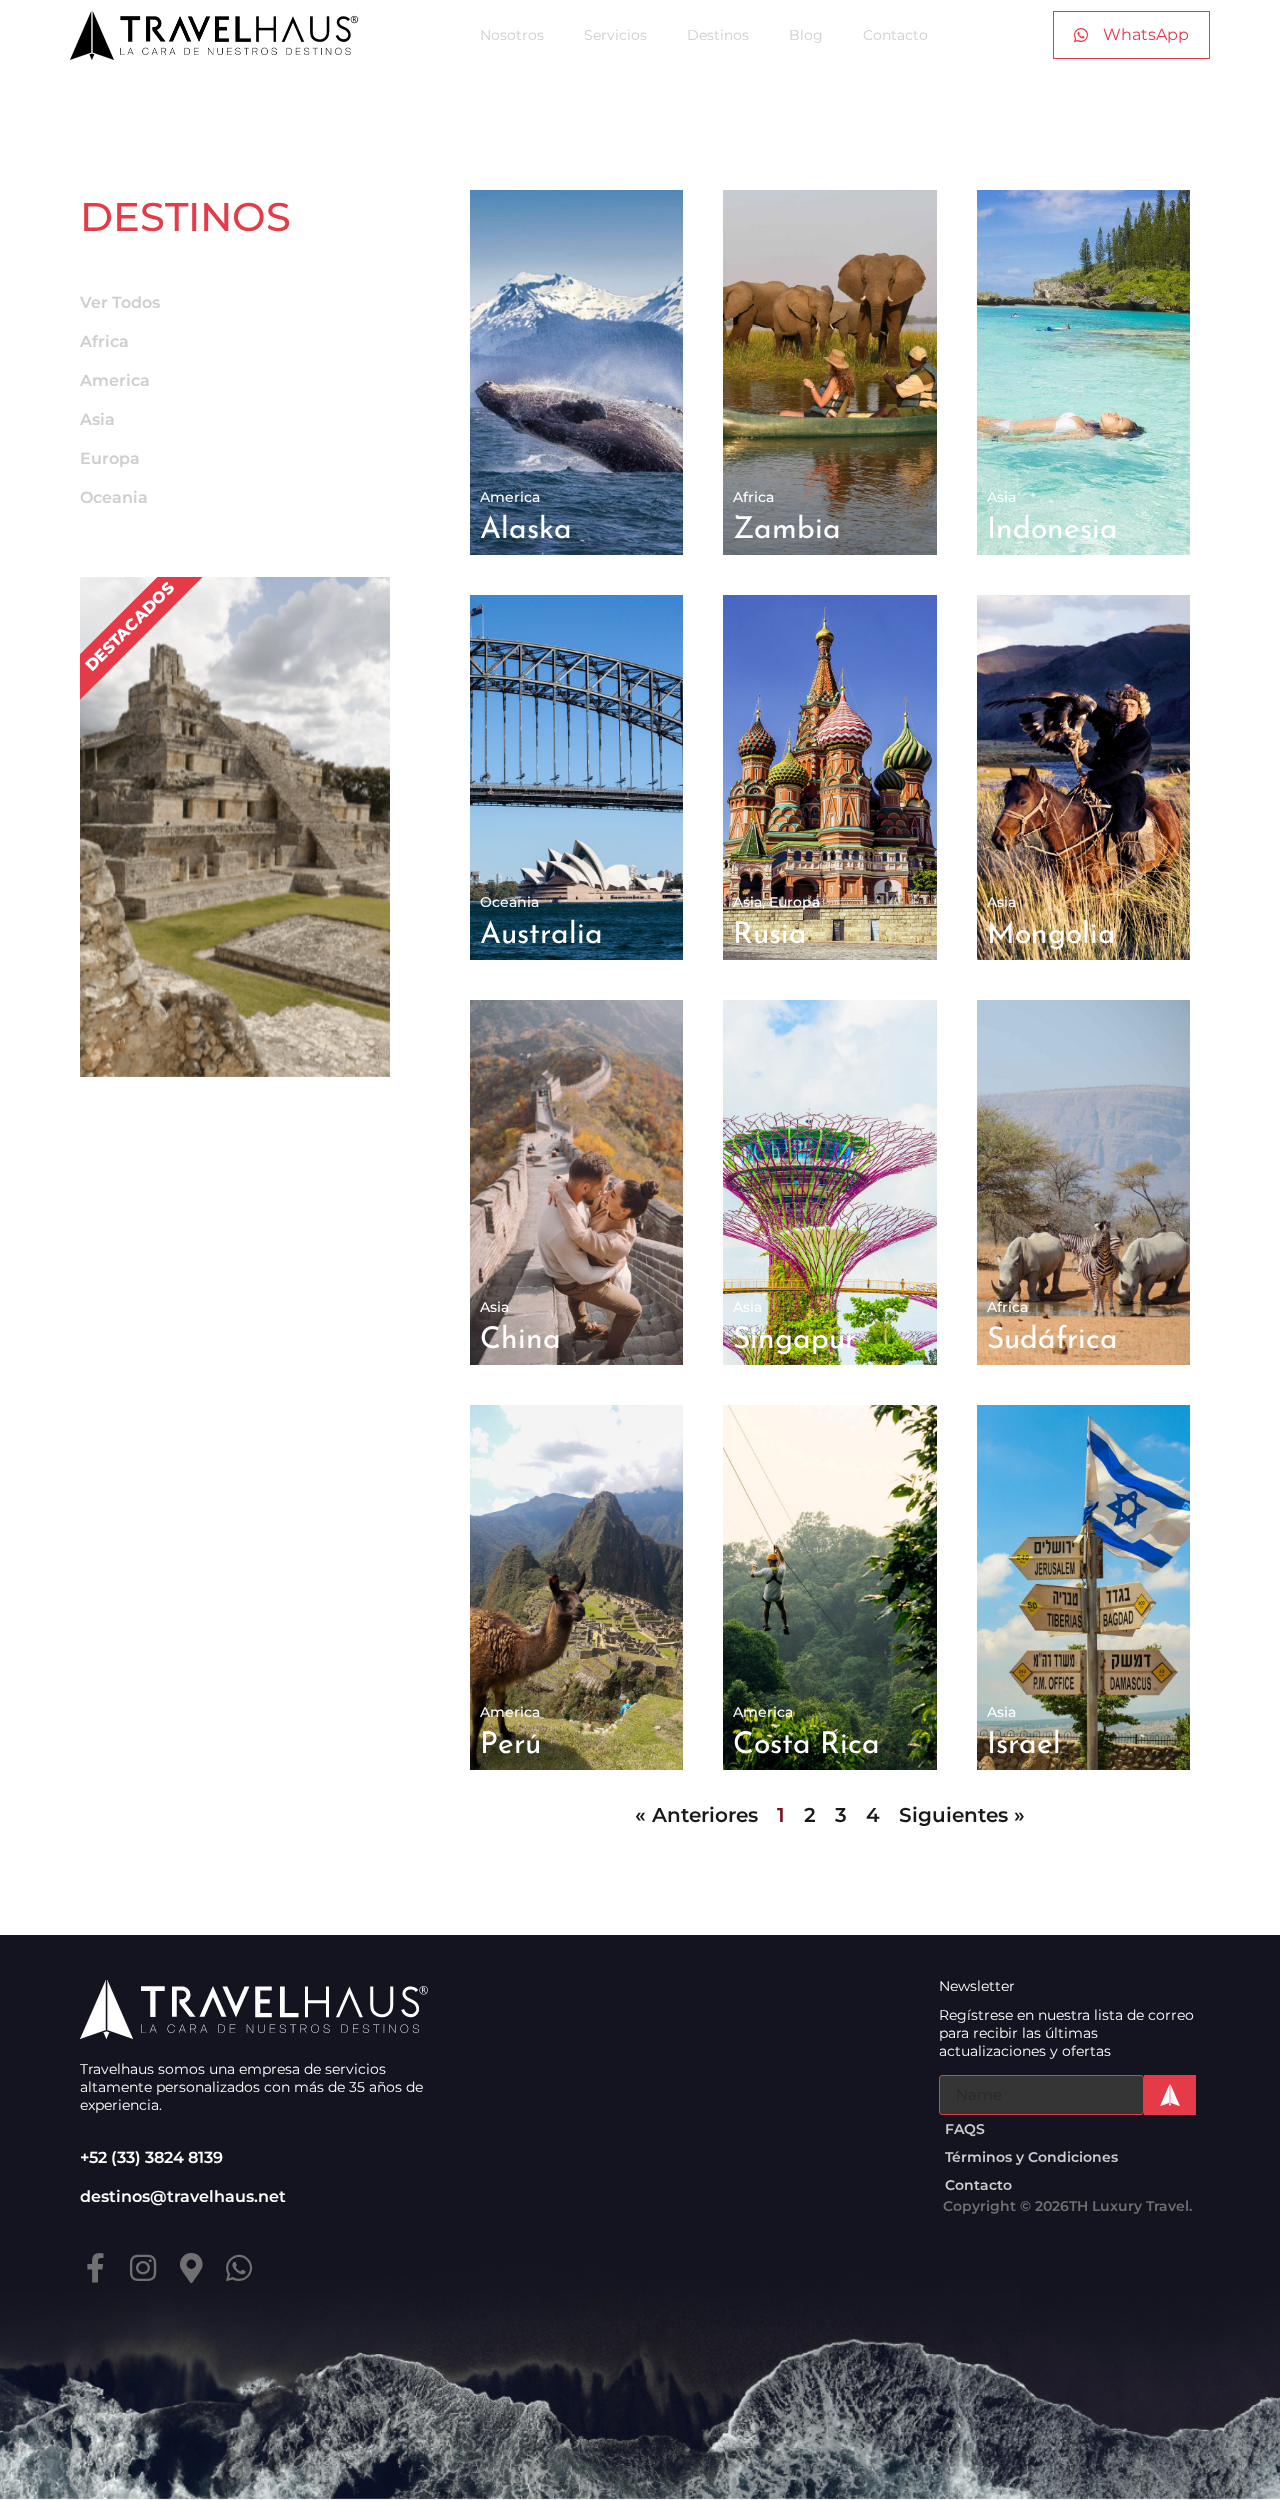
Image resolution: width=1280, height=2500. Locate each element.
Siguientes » (962, 1815)
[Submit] (1169, 2095)
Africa (104, 341)
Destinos (718, 35)
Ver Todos (120, 302)
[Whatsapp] (239, 2268)
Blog (806, 35)
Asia (97, 419)
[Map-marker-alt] (191, 2268)
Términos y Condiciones (1031, 2157)
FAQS (965, 2129)
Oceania (114, 497)
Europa (110, 458)
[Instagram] (143, 2268)
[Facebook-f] (95, 2268)
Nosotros (512, 35)
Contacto (895, 35)
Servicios (615, 35)
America (115, 380)
